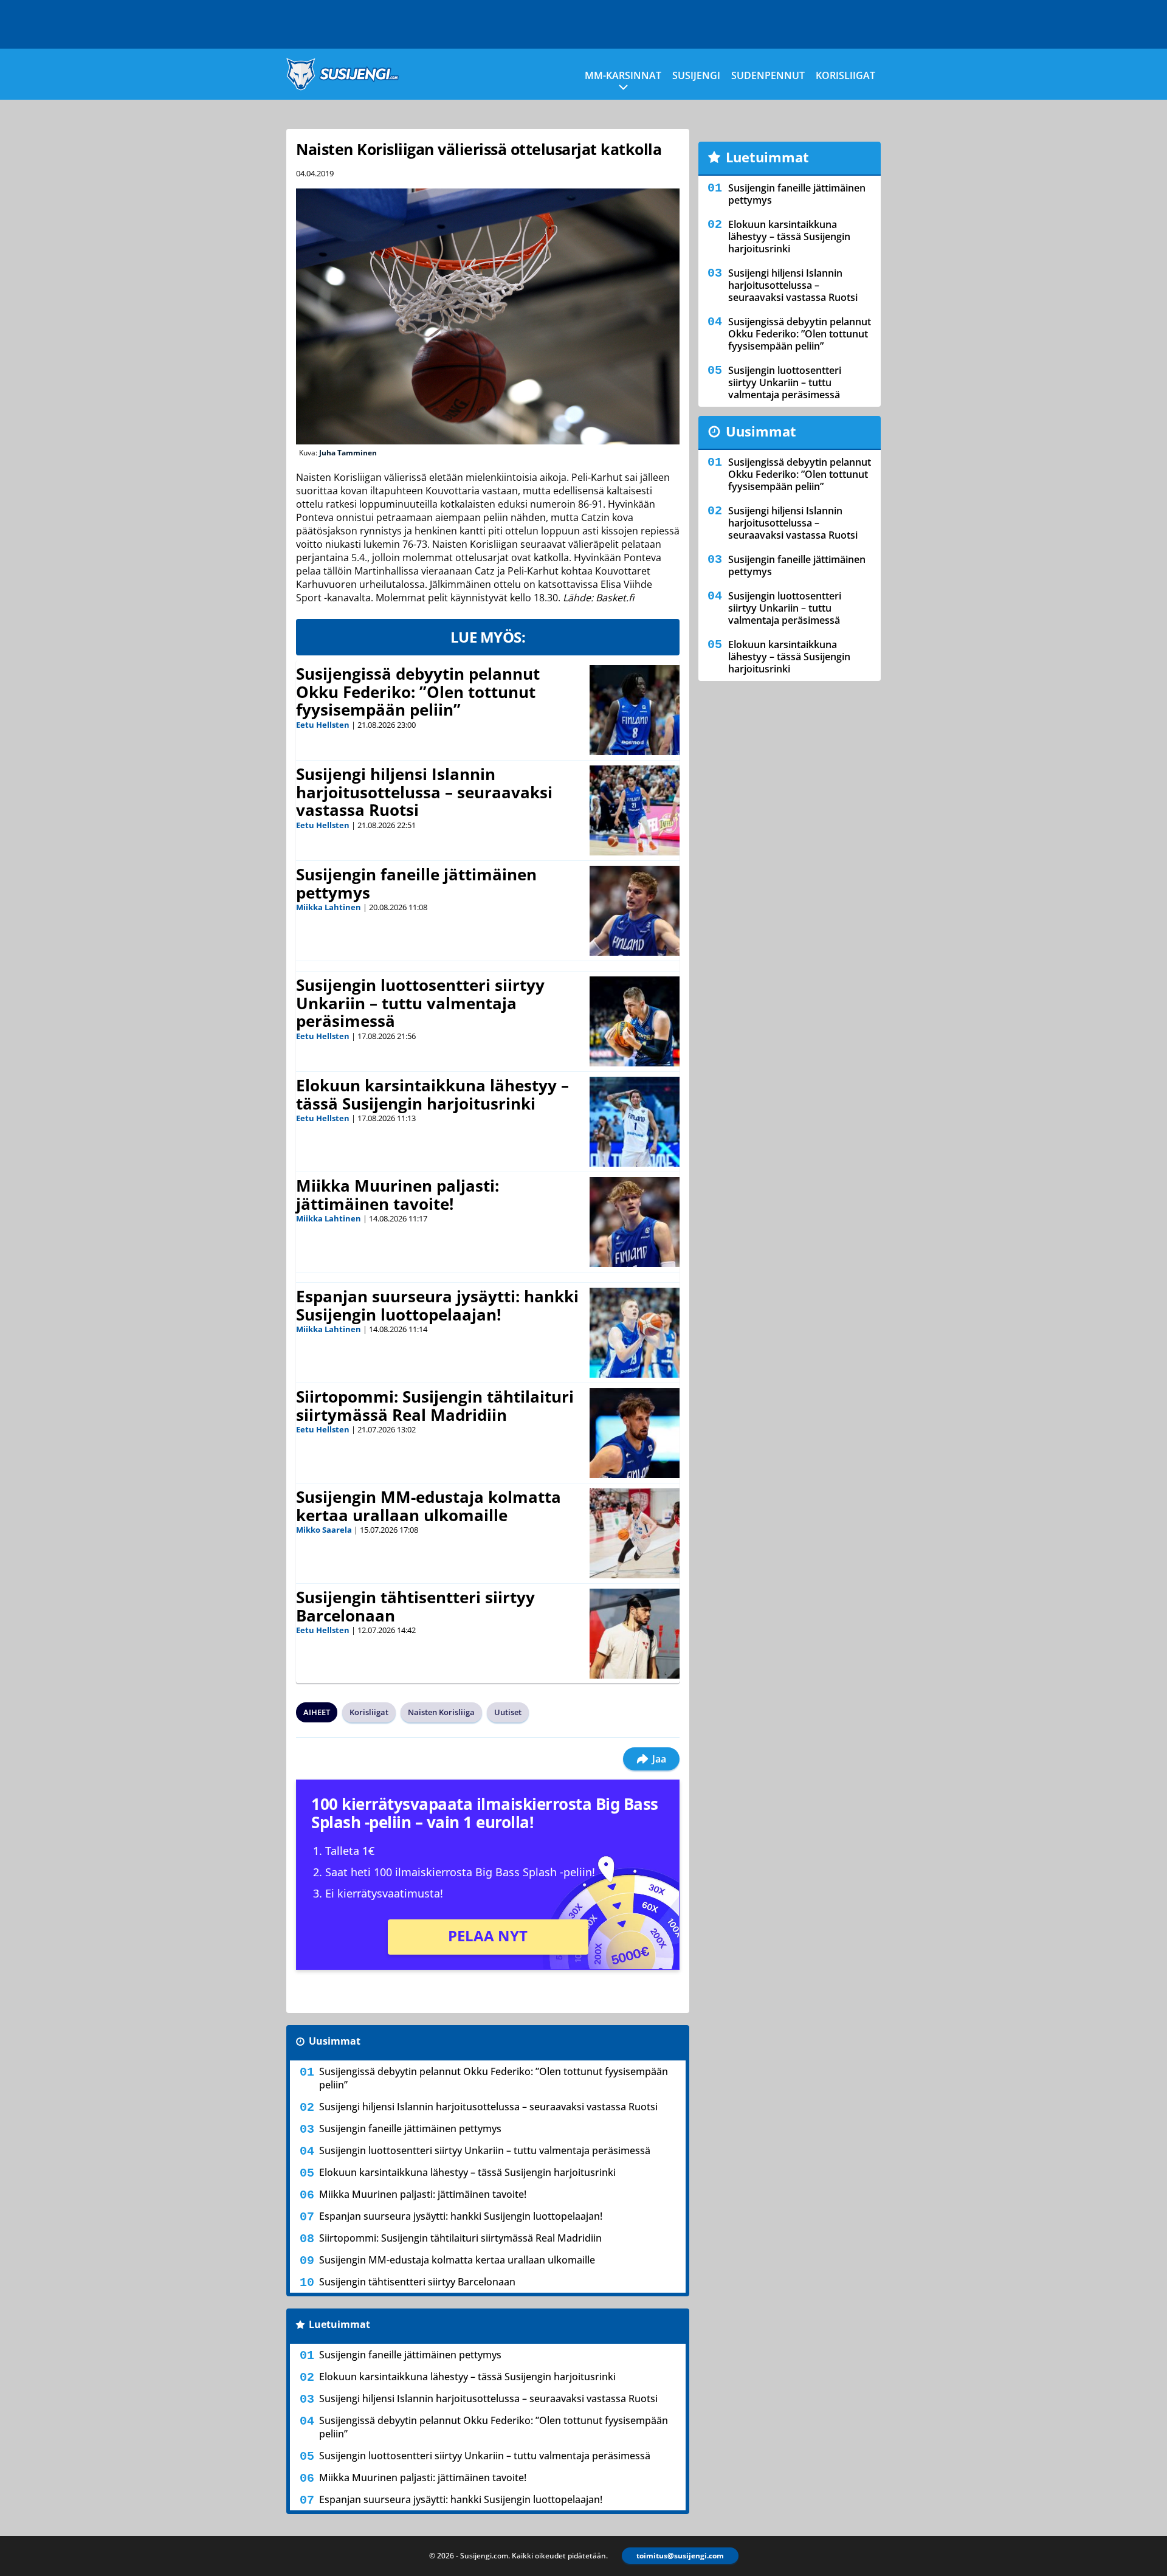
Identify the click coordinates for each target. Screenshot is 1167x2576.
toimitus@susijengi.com (680, 2556)
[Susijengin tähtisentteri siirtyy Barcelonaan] (635, 1634)
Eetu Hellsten (323, 725)
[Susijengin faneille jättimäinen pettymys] (635, 911)
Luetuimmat (339, 2324)
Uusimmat (335, 2041)
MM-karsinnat (623, 75)
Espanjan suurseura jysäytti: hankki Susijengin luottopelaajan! (437, 1305)
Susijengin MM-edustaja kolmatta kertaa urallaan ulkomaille (429, 1506)
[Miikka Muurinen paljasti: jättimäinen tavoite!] (635, 1222)
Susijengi (696, 75)
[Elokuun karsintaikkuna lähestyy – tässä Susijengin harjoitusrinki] (635, 1122)
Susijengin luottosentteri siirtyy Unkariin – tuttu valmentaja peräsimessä (420, 1003)
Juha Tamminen (348, 453)
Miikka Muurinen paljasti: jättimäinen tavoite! (398, 1195)
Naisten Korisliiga (441, 1712)
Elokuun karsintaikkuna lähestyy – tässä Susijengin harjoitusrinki (432, 1094)
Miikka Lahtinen (329, 907)
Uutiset (508, 1712)
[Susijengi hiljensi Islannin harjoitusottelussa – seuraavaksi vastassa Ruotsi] (635, 810)
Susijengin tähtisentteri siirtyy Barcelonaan (415, 1606)
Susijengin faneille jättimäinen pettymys (416, 883)
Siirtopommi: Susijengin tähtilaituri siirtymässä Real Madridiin (435, 1406)
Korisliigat (845, 75)
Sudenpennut (768, 75)
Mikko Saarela (324, 1530)
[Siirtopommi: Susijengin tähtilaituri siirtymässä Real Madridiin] (635, 1433)
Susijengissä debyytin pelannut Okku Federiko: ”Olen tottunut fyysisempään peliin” (418, 692)
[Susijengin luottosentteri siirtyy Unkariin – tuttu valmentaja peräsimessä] (635, 1021)
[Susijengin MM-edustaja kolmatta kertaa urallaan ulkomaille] (635, 1533)
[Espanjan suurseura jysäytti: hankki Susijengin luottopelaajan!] (635, 1333)
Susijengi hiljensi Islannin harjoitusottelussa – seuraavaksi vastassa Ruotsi (424, 792)
